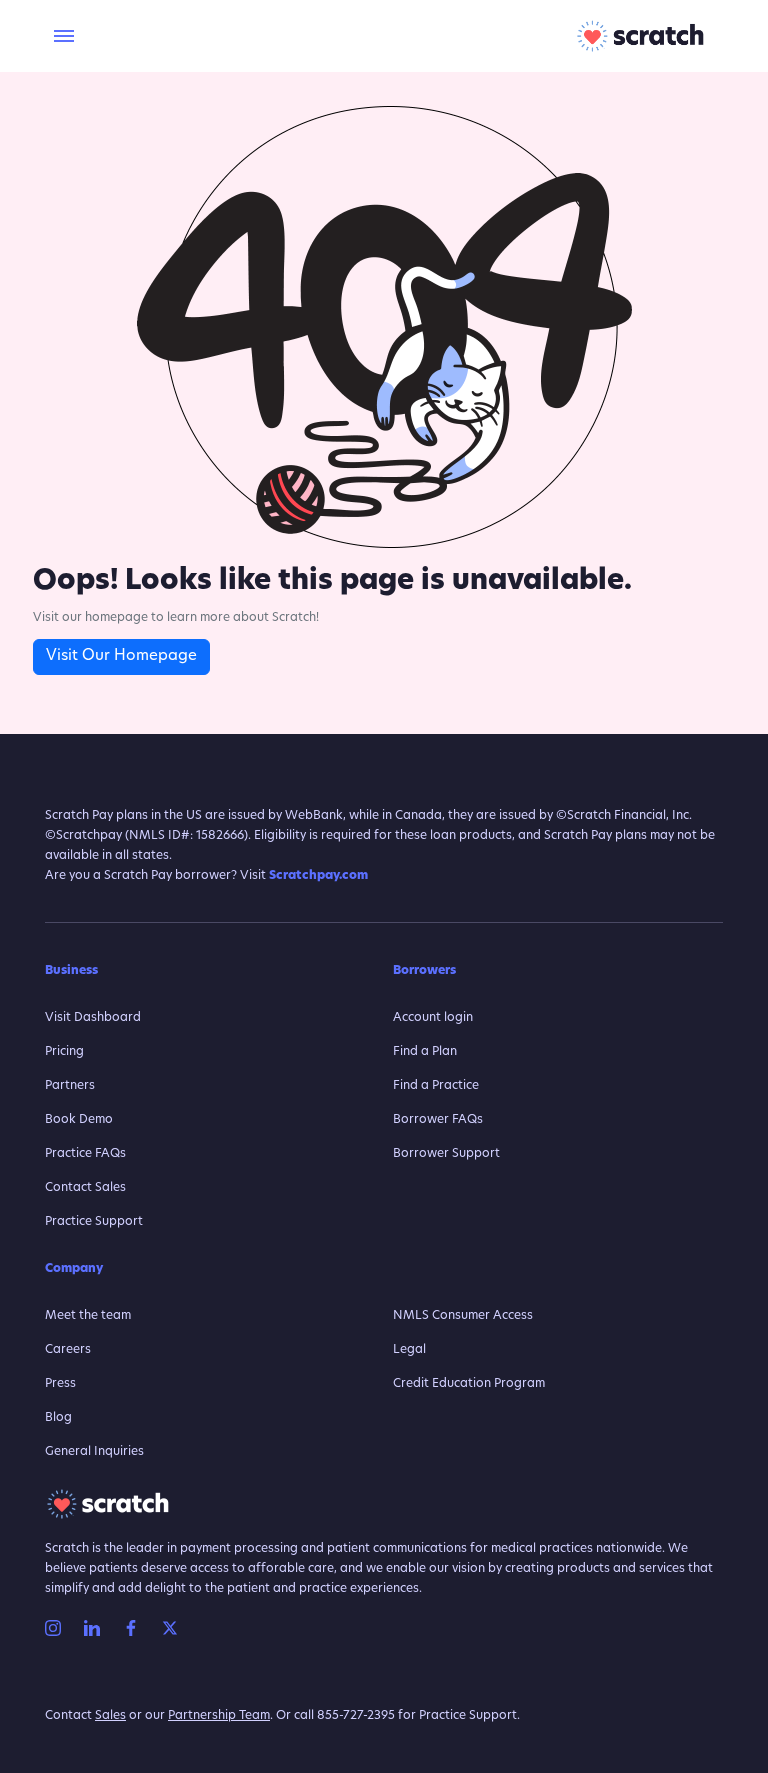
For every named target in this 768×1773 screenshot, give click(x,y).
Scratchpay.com (318, 876)
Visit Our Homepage (121, 656)
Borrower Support (446, 1154)
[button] (61, 36)
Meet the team (88, 1316)
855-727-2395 (356, 1716)
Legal (409, 1350)
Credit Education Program (469, 1384)
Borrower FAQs (438, 1120)
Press (60, 1384)
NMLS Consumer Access (463, 1316)
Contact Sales (85, 1188)
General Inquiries (94, 1452)
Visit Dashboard (93, 1018)
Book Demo (79, 1120)
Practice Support (94, 1222)
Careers (68, 1350)
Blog (58, 1418)
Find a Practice (436, 1086)
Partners (70, 1086)
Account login (433, 1018)
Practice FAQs (85, 1154)
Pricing (64, 1052)
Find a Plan (425, 1052)
